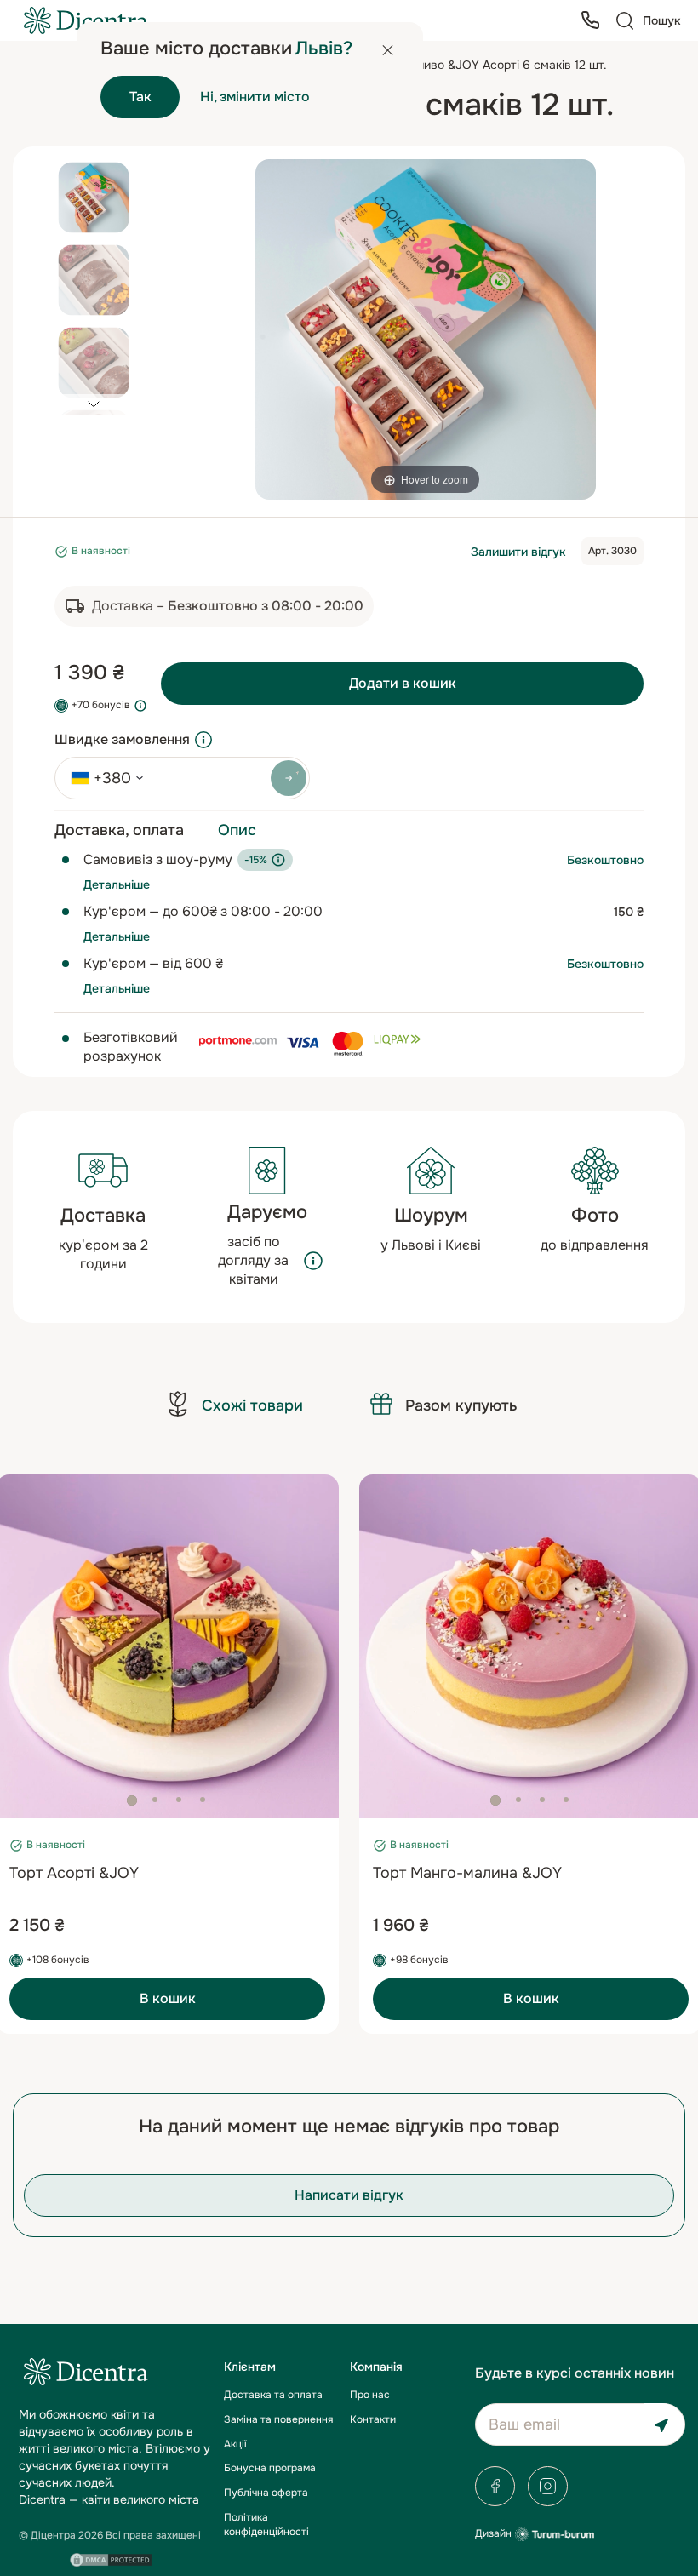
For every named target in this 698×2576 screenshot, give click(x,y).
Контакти (373, 2419)
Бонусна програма (270, 2468)
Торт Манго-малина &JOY (467, 1873)
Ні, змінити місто (255, 97)
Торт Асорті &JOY (74, 1873)
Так (140, 97)
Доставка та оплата (273, 2395)
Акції (235, 2444)
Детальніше (117, 884)
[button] (93, 404)
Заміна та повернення (278, 2419)
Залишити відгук (518, 552)
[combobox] (101, 778)
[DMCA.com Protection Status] (111, 2560)
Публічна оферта (266, 2493)
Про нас (370, 2395)
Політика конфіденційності (266, 2524)
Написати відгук (349, 2195)
